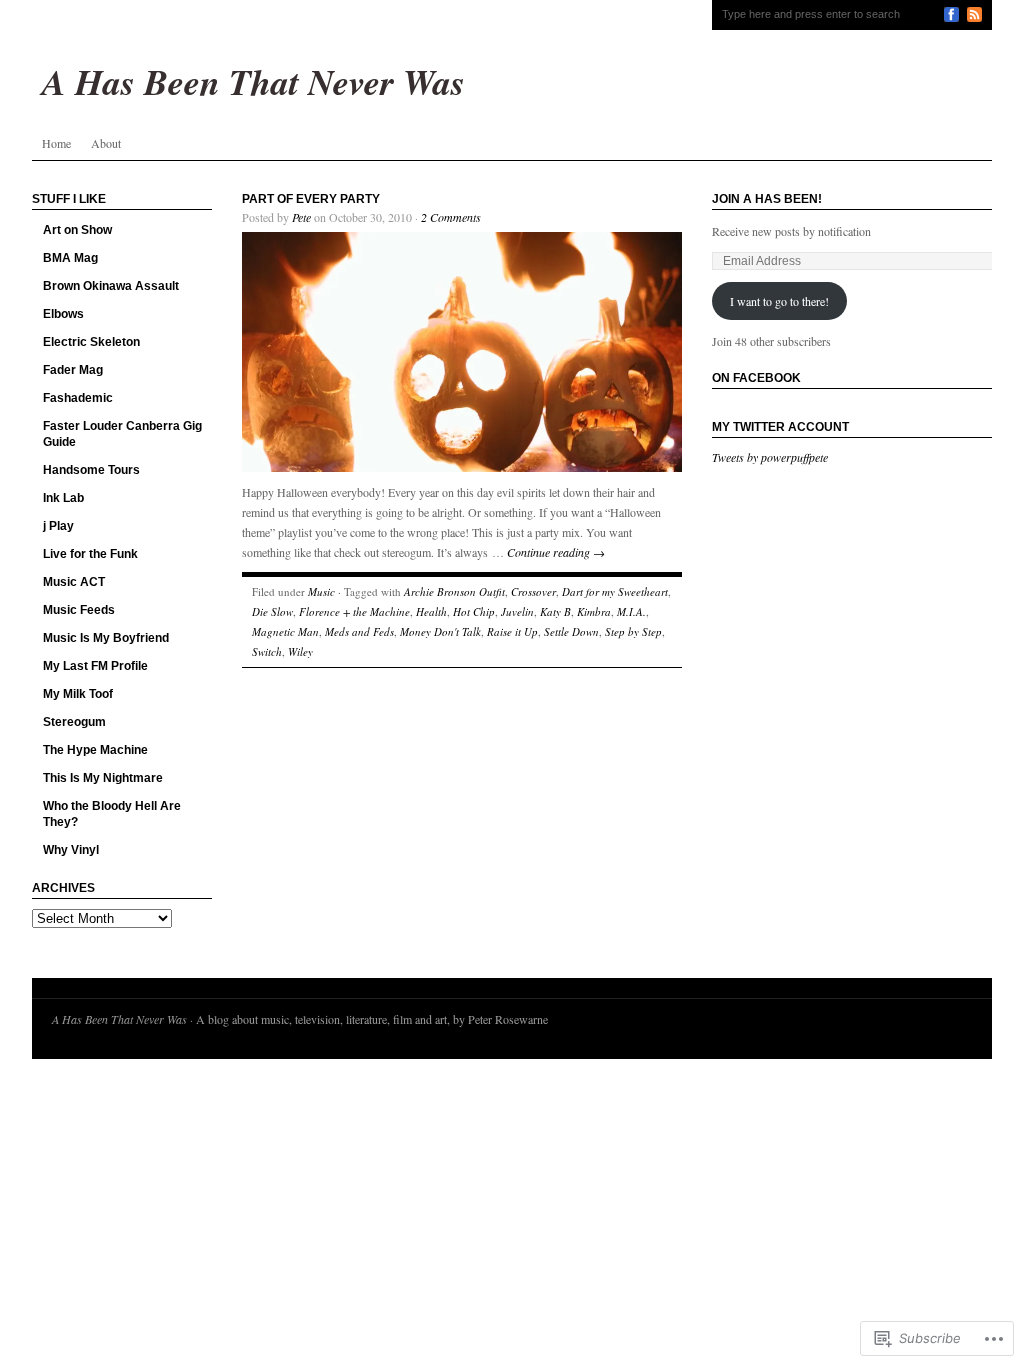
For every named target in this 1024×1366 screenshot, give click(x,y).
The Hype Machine (95, 750)
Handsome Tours (91, 470)
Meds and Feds (359, 631)
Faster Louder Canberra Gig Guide (122, 434)
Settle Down (571, 631)
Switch (267, 651)
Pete (301, 217)
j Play (58, 526)
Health (431, 611)
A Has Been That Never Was (119, 1019)
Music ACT (74, 582)
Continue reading (556, 552)
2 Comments (451, 217)
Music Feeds (79, 610)
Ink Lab (63, 498)
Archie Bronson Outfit (454, 591)
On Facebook (756, 378)
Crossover (533, 591)
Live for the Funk (90, 554)
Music (321, 591)
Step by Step (633, 631)
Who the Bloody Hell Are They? (112, 814)
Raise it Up (512, 631)
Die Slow (272, 611)
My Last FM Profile (95, 666)
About (106, 143)
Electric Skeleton (91, 342)
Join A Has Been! (767, 199)
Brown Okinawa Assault (111, 286)
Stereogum (74, 722)
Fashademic (78, 398)
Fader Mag (73, 370)
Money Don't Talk (440, 631)
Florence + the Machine (354, 611)
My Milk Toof (78, 694)
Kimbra (594, 611)
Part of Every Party (311, 199)
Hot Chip (474, 611)
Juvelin (517, 611)
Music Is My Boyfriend (106, 638)
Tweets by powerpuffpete (770, 457)
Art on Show (77, 230)
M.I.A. (631, 611)
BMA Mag (70, 258)
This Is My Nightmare (103, 778)
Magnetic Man (285, 631)
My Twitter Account (780, 427)
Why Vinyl (71, 850)
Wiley (300, 651)
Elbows (63, 314)
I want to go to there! (779, 301)
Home (56, 143)
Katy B (555, 611)
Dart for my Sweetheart (615, 591)
